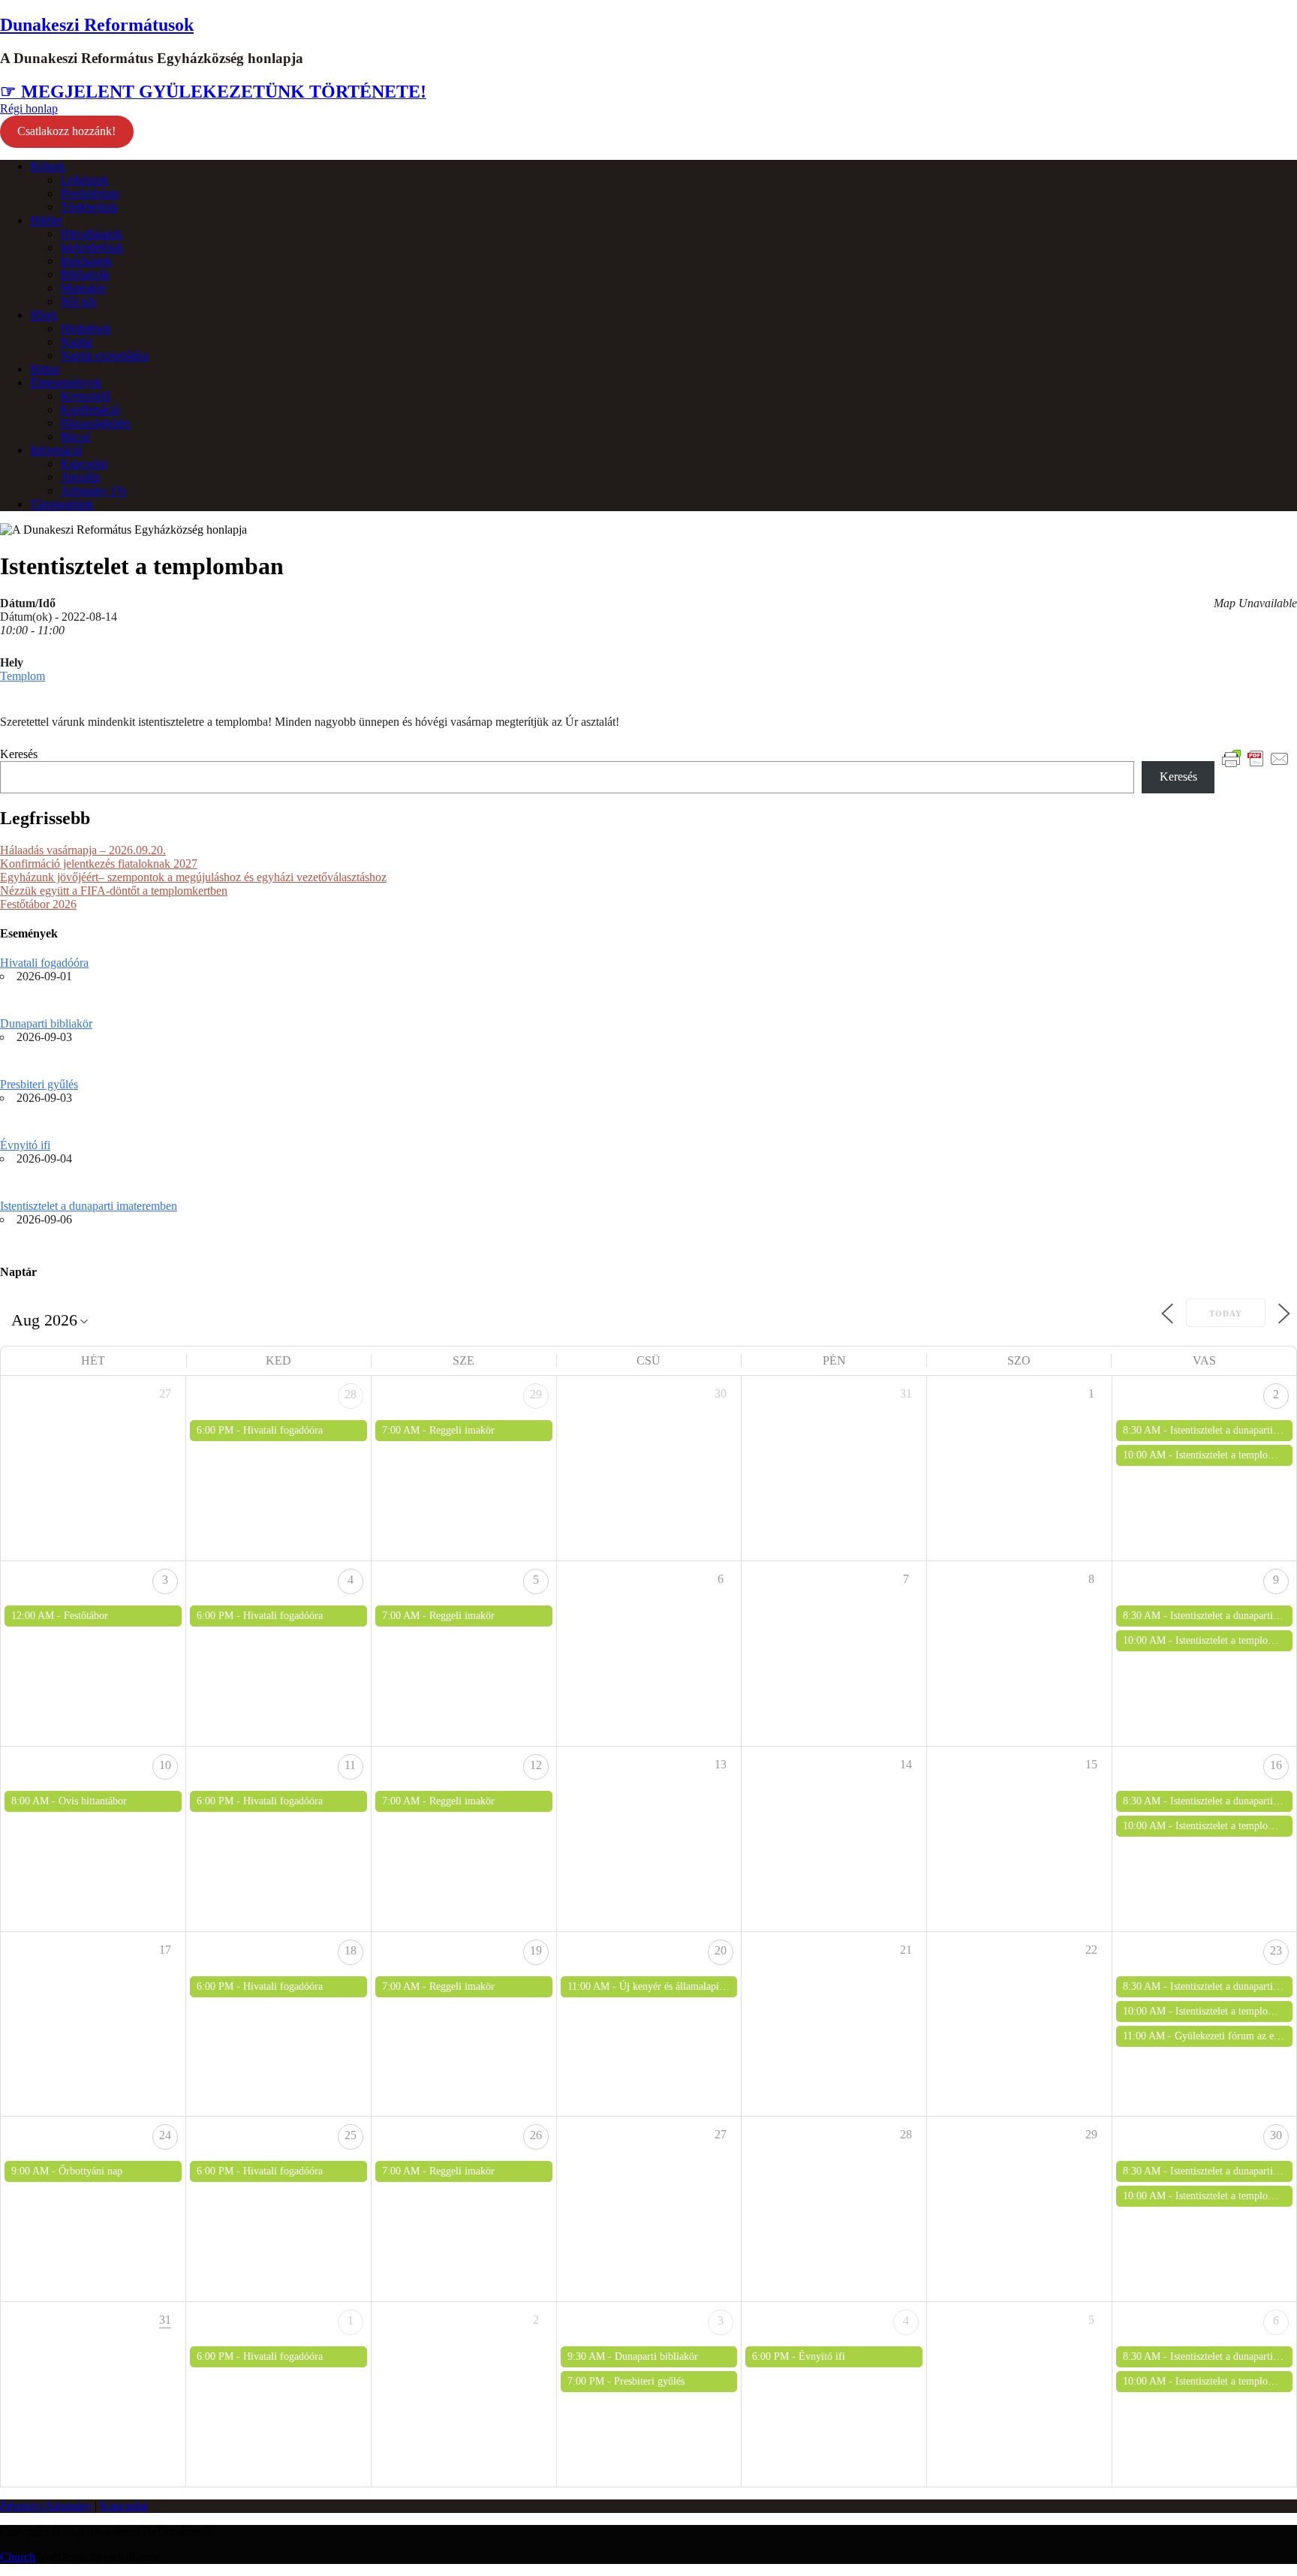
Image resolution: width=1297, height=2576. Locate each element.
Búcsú (75, 436)
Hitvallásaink (91, 234)
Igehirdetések (92, 247)
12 (536, 1765)
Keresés (19, 754)
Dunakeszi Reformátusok (97, 25)
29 (536, 1394)
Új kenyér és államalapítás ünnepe (691, 1986)
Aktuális (80, 477)
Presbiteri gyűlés (39, 1084)
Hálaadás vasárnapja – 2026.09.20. (83, 850)
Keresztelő (85, 396)
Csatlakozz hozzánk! (66, 131)
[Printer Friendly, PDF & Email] (1256, 758)
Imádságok (86, 261)
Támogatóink (62, 504)
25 (351, 2135)
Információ (56, 450)
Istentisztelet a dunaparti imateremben (89, 1206)
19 (536, 1950)
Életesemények (66, 382)
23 (1276, 1950)
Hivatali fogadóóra (44, 963)
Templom (23, 676)
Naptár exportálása (104, 355)
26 (536, 2135)
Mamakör (83, 288)
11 (350, 1765)
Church (18, 2557)
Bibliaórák (85, 274)
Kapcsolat (84, 463)
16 (1276, 1765)
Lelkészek (84, 180)
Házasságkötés (95, 423)
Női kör (78, 301)
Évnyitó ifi (25, 1145)
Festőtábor (86, 1616)
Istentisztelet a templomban (1233, 1455)
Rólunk (48, 166)
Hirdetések (86, 328)
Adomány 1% (93, 491)
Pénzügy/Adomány (46, 2506)
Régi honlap (29, 108)
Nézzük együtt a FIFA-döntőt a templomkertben (114, 891)
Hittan (45, 369)
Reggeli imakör (462, 1430)
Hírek (44, 315)
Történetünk (89, 207)
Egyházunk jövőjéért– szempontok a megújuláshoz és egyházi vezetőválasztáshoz (193, 877)
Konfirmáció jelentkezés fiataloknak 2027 (99, 864)
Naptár (76, 342)
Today (1226, 1314)
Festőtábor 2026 (38, 904)
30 (1276, 2135)
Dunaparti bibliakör (46, 1023)
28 (351, 1394)
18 (351, 1950)
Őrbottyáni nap (90, 2171)
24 (165, 2135)
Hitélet (46, 220)
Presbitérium (90, 193)
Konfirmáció (90, 409)
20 (721, 1950)
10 (165, 1765)
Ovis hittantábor (93, 1801)
